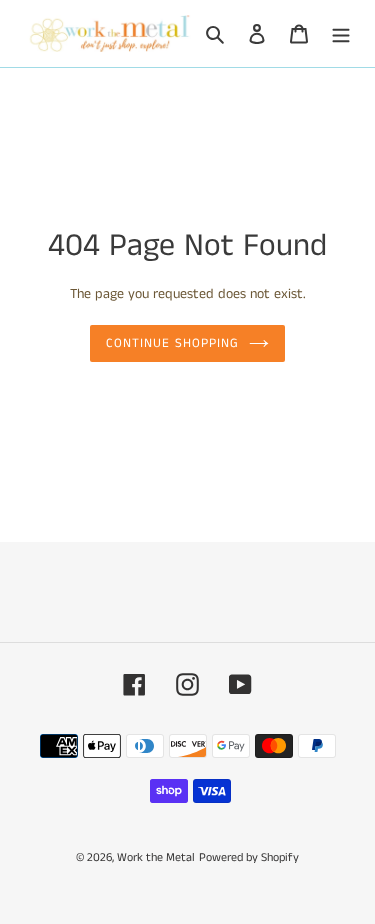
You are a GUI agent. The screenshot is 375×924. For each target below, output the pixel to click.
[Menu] (341, 33)
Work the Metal (156, 857)
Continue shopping (173, 343)
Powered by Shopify (249, 857)
